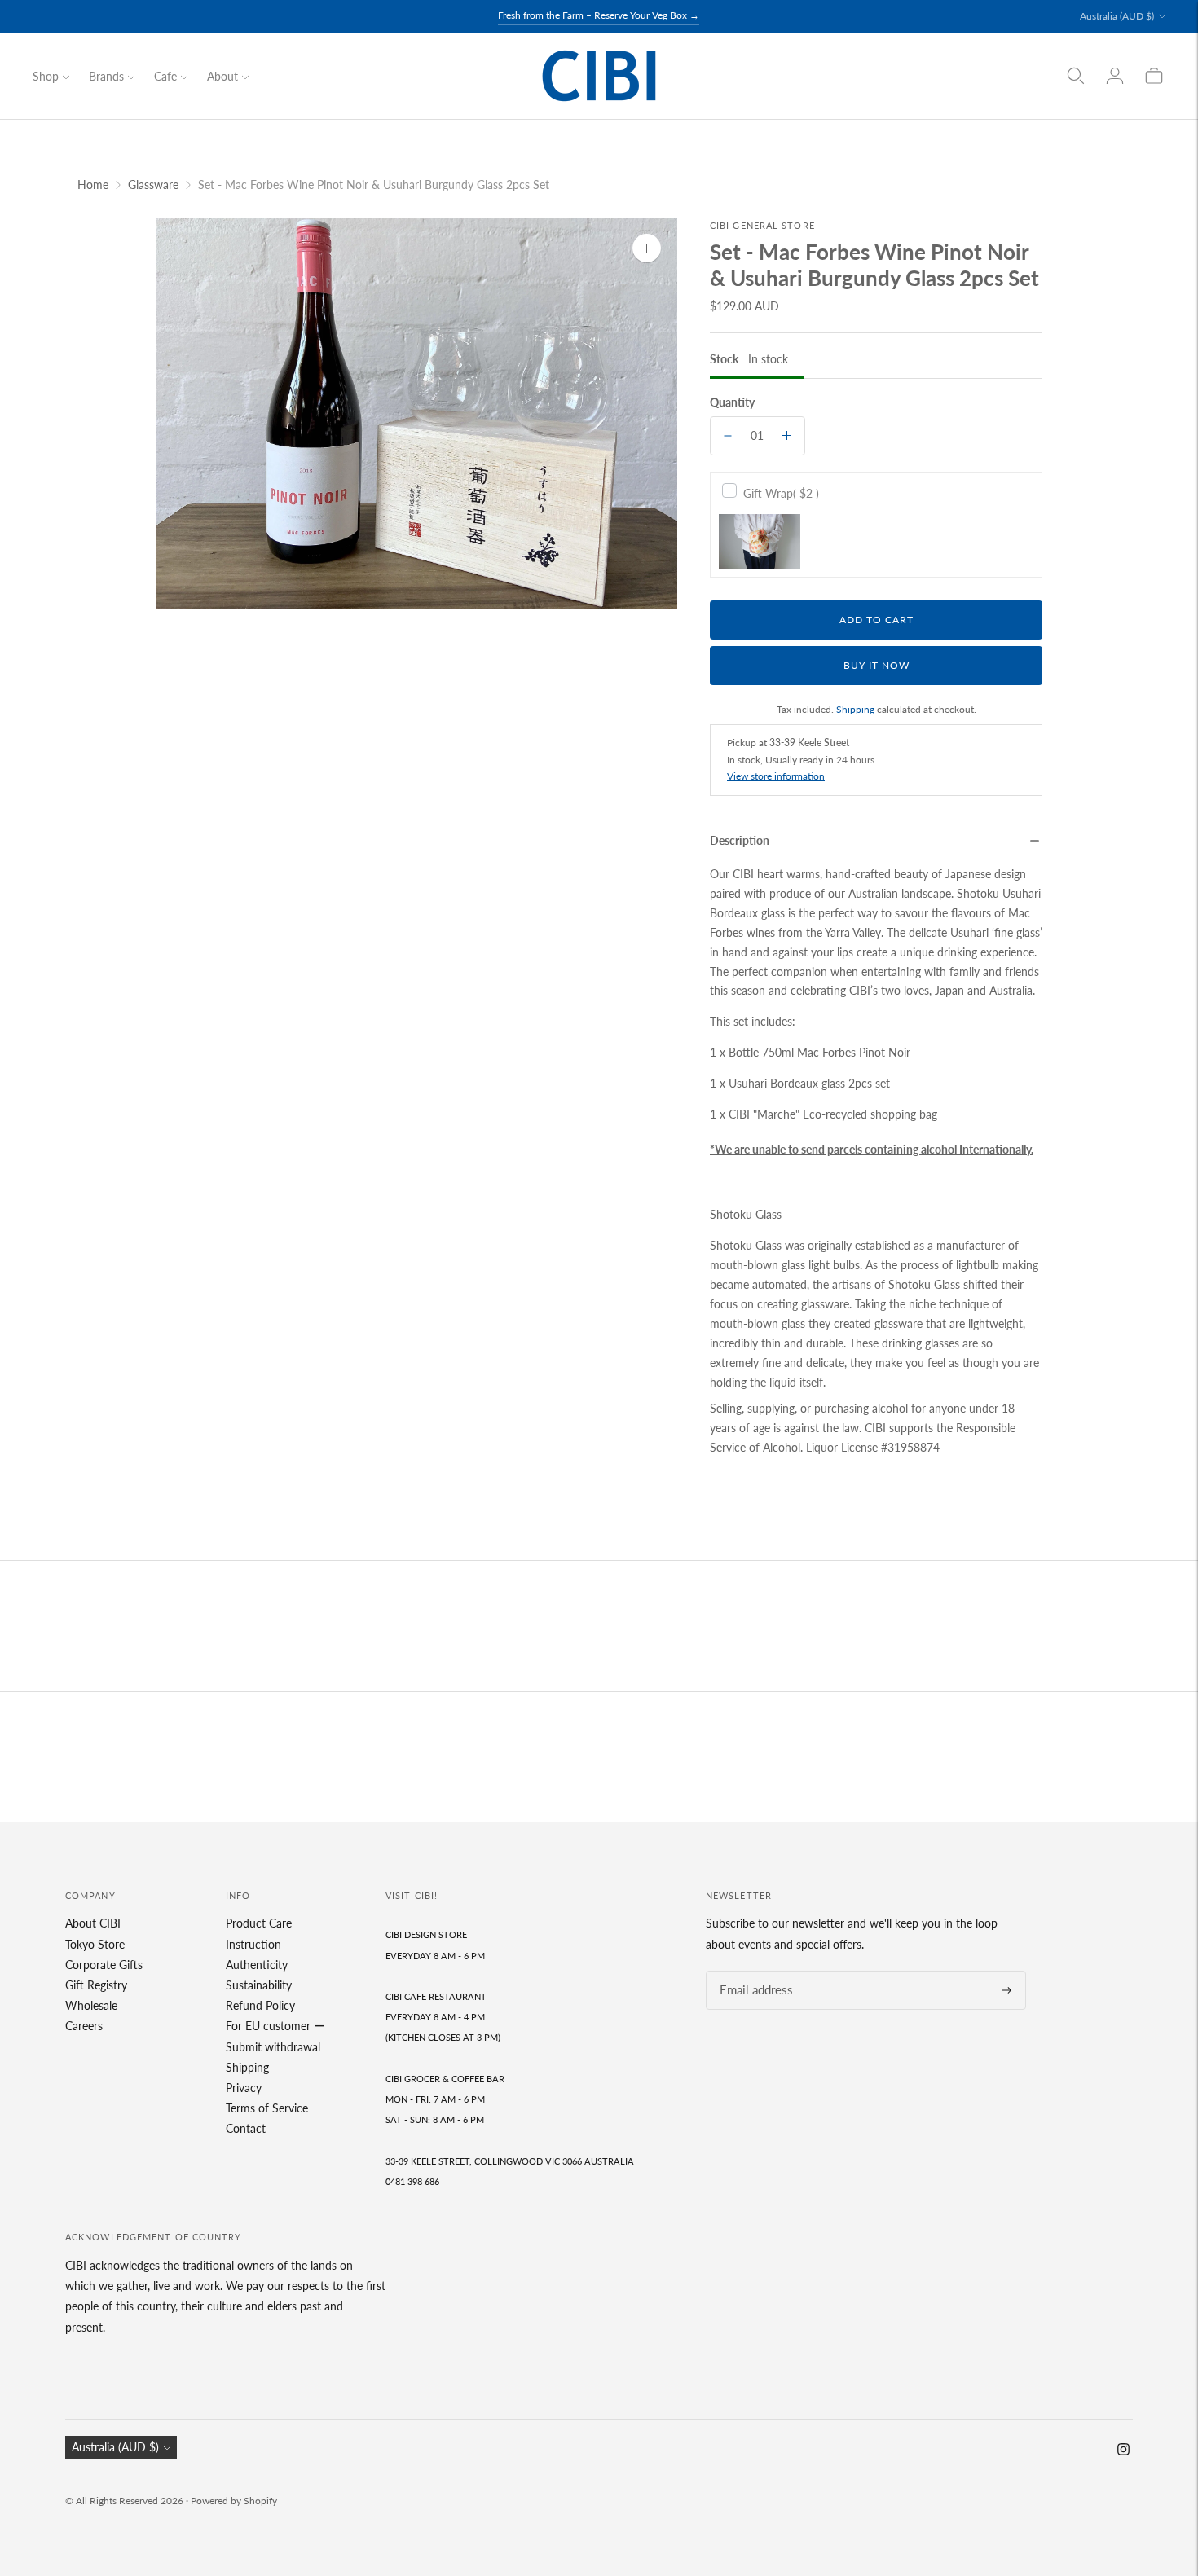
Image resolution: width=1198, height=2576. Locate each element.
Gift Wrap (781, 493)
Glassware (153, 185)
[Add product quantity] (787, 436)
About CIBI (93, 1923)
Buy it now (876, 665)
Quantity (732, 402)
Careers (84, 2026)
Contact (246, 2128)
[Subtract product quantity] (728, 436)
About (222, 76)
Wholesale (91, 2005)
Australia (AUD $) (1117, 16)
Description (740, 840)
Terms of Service (267, 2108)
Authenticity (257, 1965)
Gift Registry (96, 1985)
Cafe (165, 76)
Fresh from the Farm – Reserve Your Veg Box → (599, 15)
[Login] (1115, 76)
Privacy (244, 2088)
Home (93, 185)
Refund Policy (260, 2005)
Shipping (855, 709)
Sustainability (259, 1985)
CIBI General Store (762, 225)
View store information (776, 776)
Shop (46, 76)
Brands (106, 76)
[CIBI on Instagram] (1123, 2451)
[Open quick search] (1076, 76)
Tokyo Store (95, 1944)
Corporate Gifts (104, 1965)
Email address (751, 1971)
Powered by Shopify (234, 2501)
